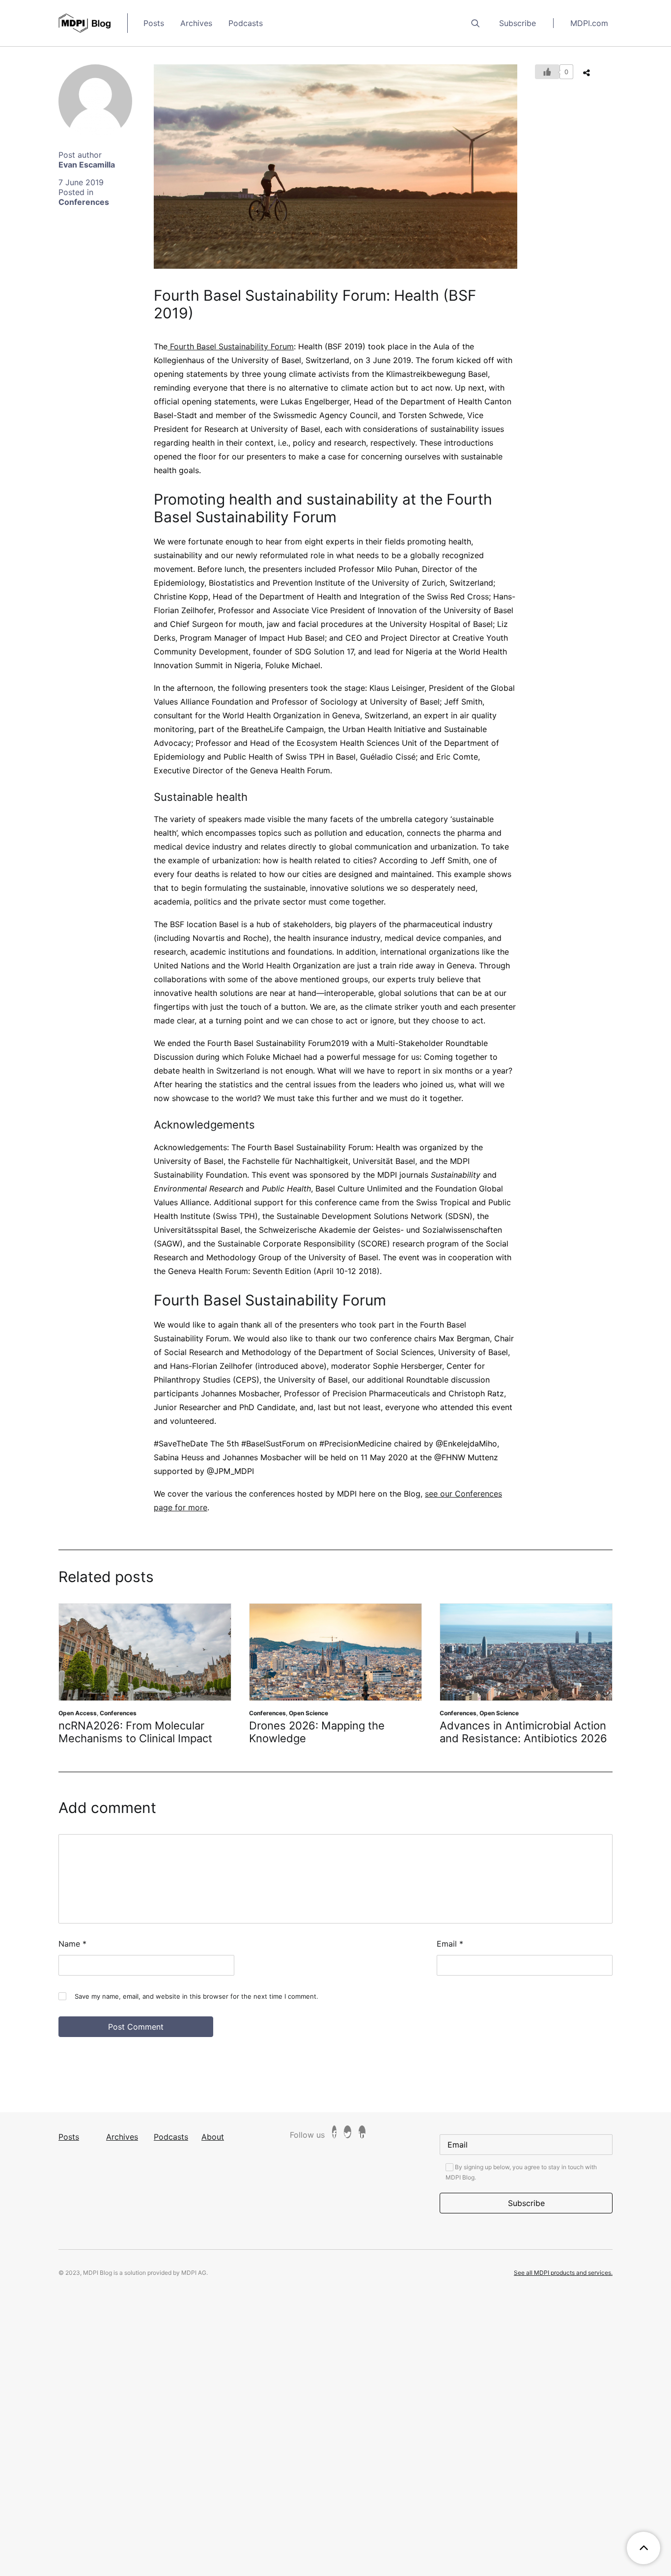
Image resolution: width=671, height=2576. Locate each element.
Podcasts (246, 23)
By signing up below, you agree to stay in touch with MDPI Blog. (521, 2185)
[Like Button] (547, 72)
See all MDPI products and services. (563, 2285)
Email (450, 1956)
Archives (196, 23)
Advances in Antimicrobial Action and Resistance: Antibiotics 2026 (333, 1732)
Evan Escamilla (87, 165)
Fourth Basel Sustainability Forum (231, 346)
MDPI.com (589, 23)
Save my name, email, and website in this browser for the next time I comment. (196, 2009)
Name (72, 1956)
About (213, 2150)
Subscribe (517, 23)
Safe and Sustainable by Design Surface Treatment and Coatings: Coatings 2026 (524, 1739)
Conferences (84, 202)
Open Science (118, 1713)
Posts (154, 23)
